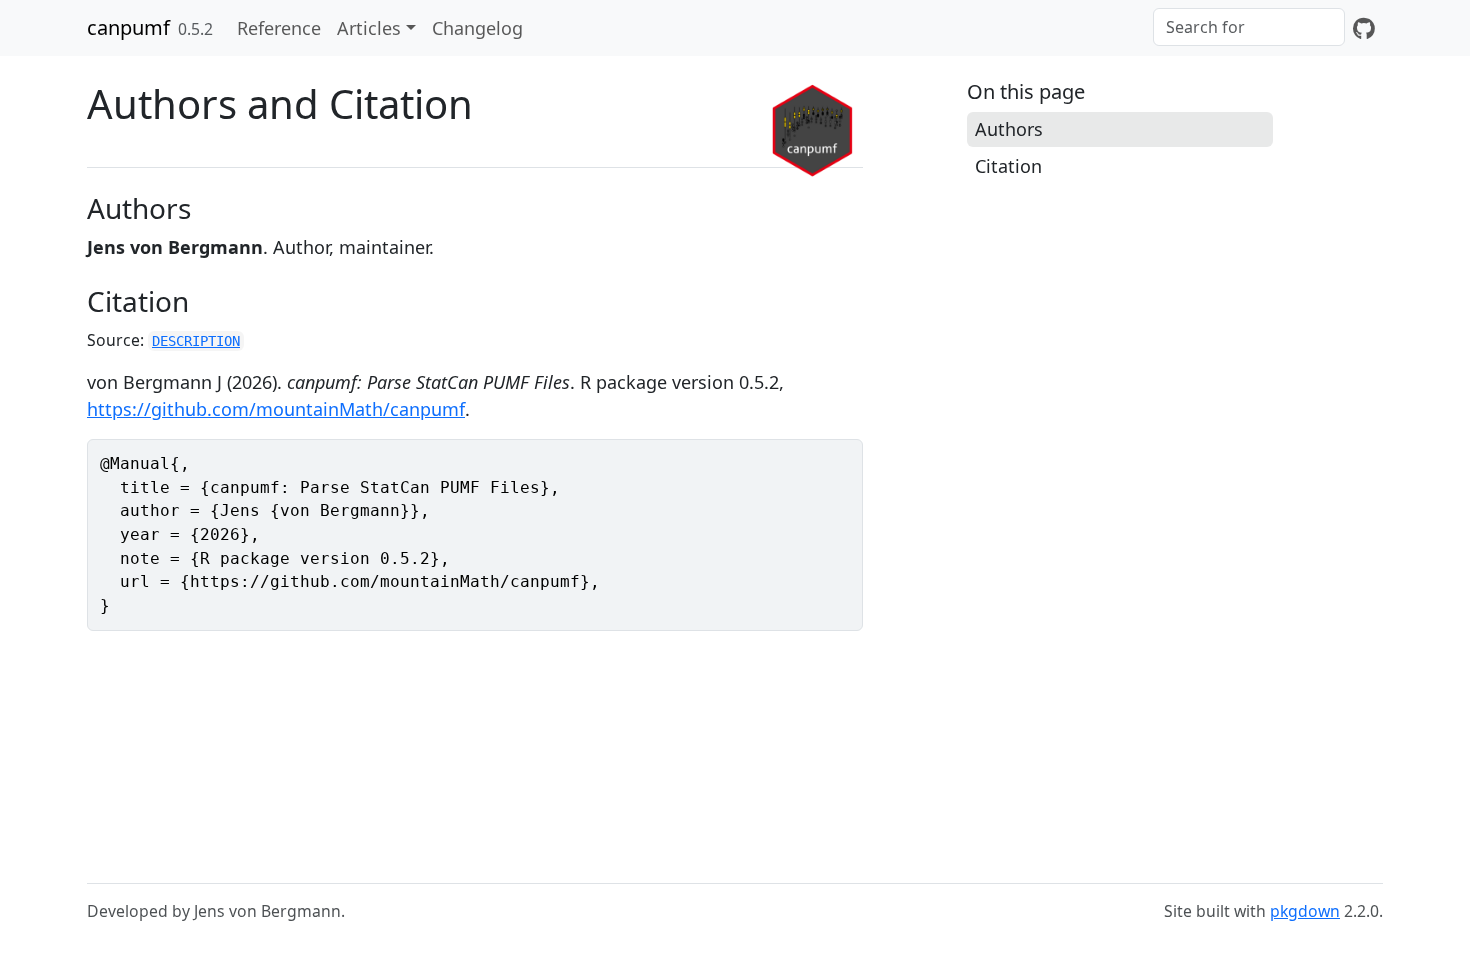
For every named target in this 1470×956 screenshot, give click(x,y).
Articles (369, 28)
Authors (1009, 129)
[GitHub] (1364, 28)
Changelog (477, 28)
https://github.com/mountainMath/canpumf (276, 409)
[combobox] (1249, 27)
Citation (1008, 166)
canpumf (128, 27)
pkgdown (1305, 911)
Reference (279, 28)
